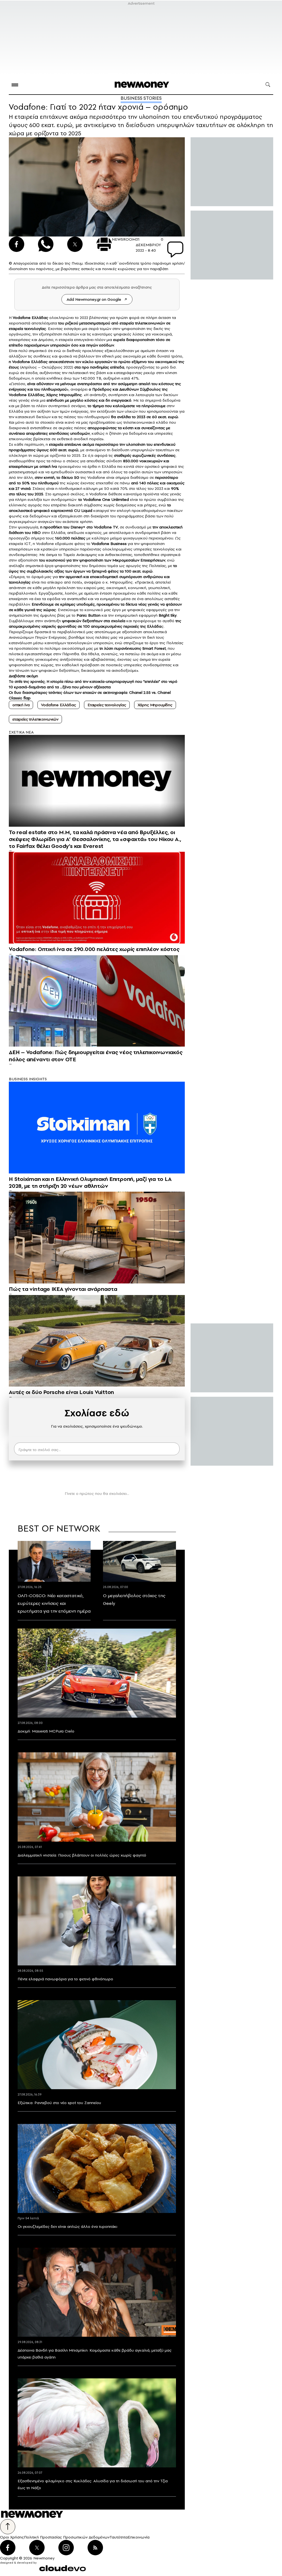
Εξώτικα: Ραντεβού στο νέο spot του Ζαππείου (59, 2103)
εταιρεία (56, 444)
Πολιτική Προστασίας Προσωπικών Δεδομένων (67, 2537)
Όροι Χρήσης (12, 2537)
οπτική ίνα (48, 466)
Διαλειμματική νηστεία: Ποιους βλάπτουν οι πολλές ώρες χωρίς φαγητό (82, 1855)
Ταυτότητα (119, 2537)
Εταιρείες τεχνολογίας (107, 705)
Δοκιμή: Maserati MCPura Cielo (46, 1731)
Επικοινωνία (139, 2537)
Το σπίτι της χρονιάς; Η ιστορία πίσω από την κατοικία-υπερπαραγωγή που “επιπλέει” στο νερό (93, 681)
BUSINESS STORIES (141, 98)
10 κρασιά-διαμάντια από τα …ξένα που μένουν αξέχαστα (60, 687)
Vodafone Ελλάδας (58, 705)
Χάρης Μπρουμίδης (64, 395)
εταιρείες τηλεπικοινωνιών (35, 719)
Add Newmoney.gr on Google (94, 299)
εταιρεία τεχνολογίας (27, 329)
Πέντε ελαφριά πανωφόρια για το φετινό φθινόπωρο (65, 1979)
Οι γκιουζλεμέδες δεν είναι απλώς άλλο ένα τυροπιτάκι (67, 2226)
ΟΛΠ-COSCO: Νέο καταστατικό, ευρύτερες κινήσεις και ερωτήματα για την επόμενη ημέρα (54, 1603)
